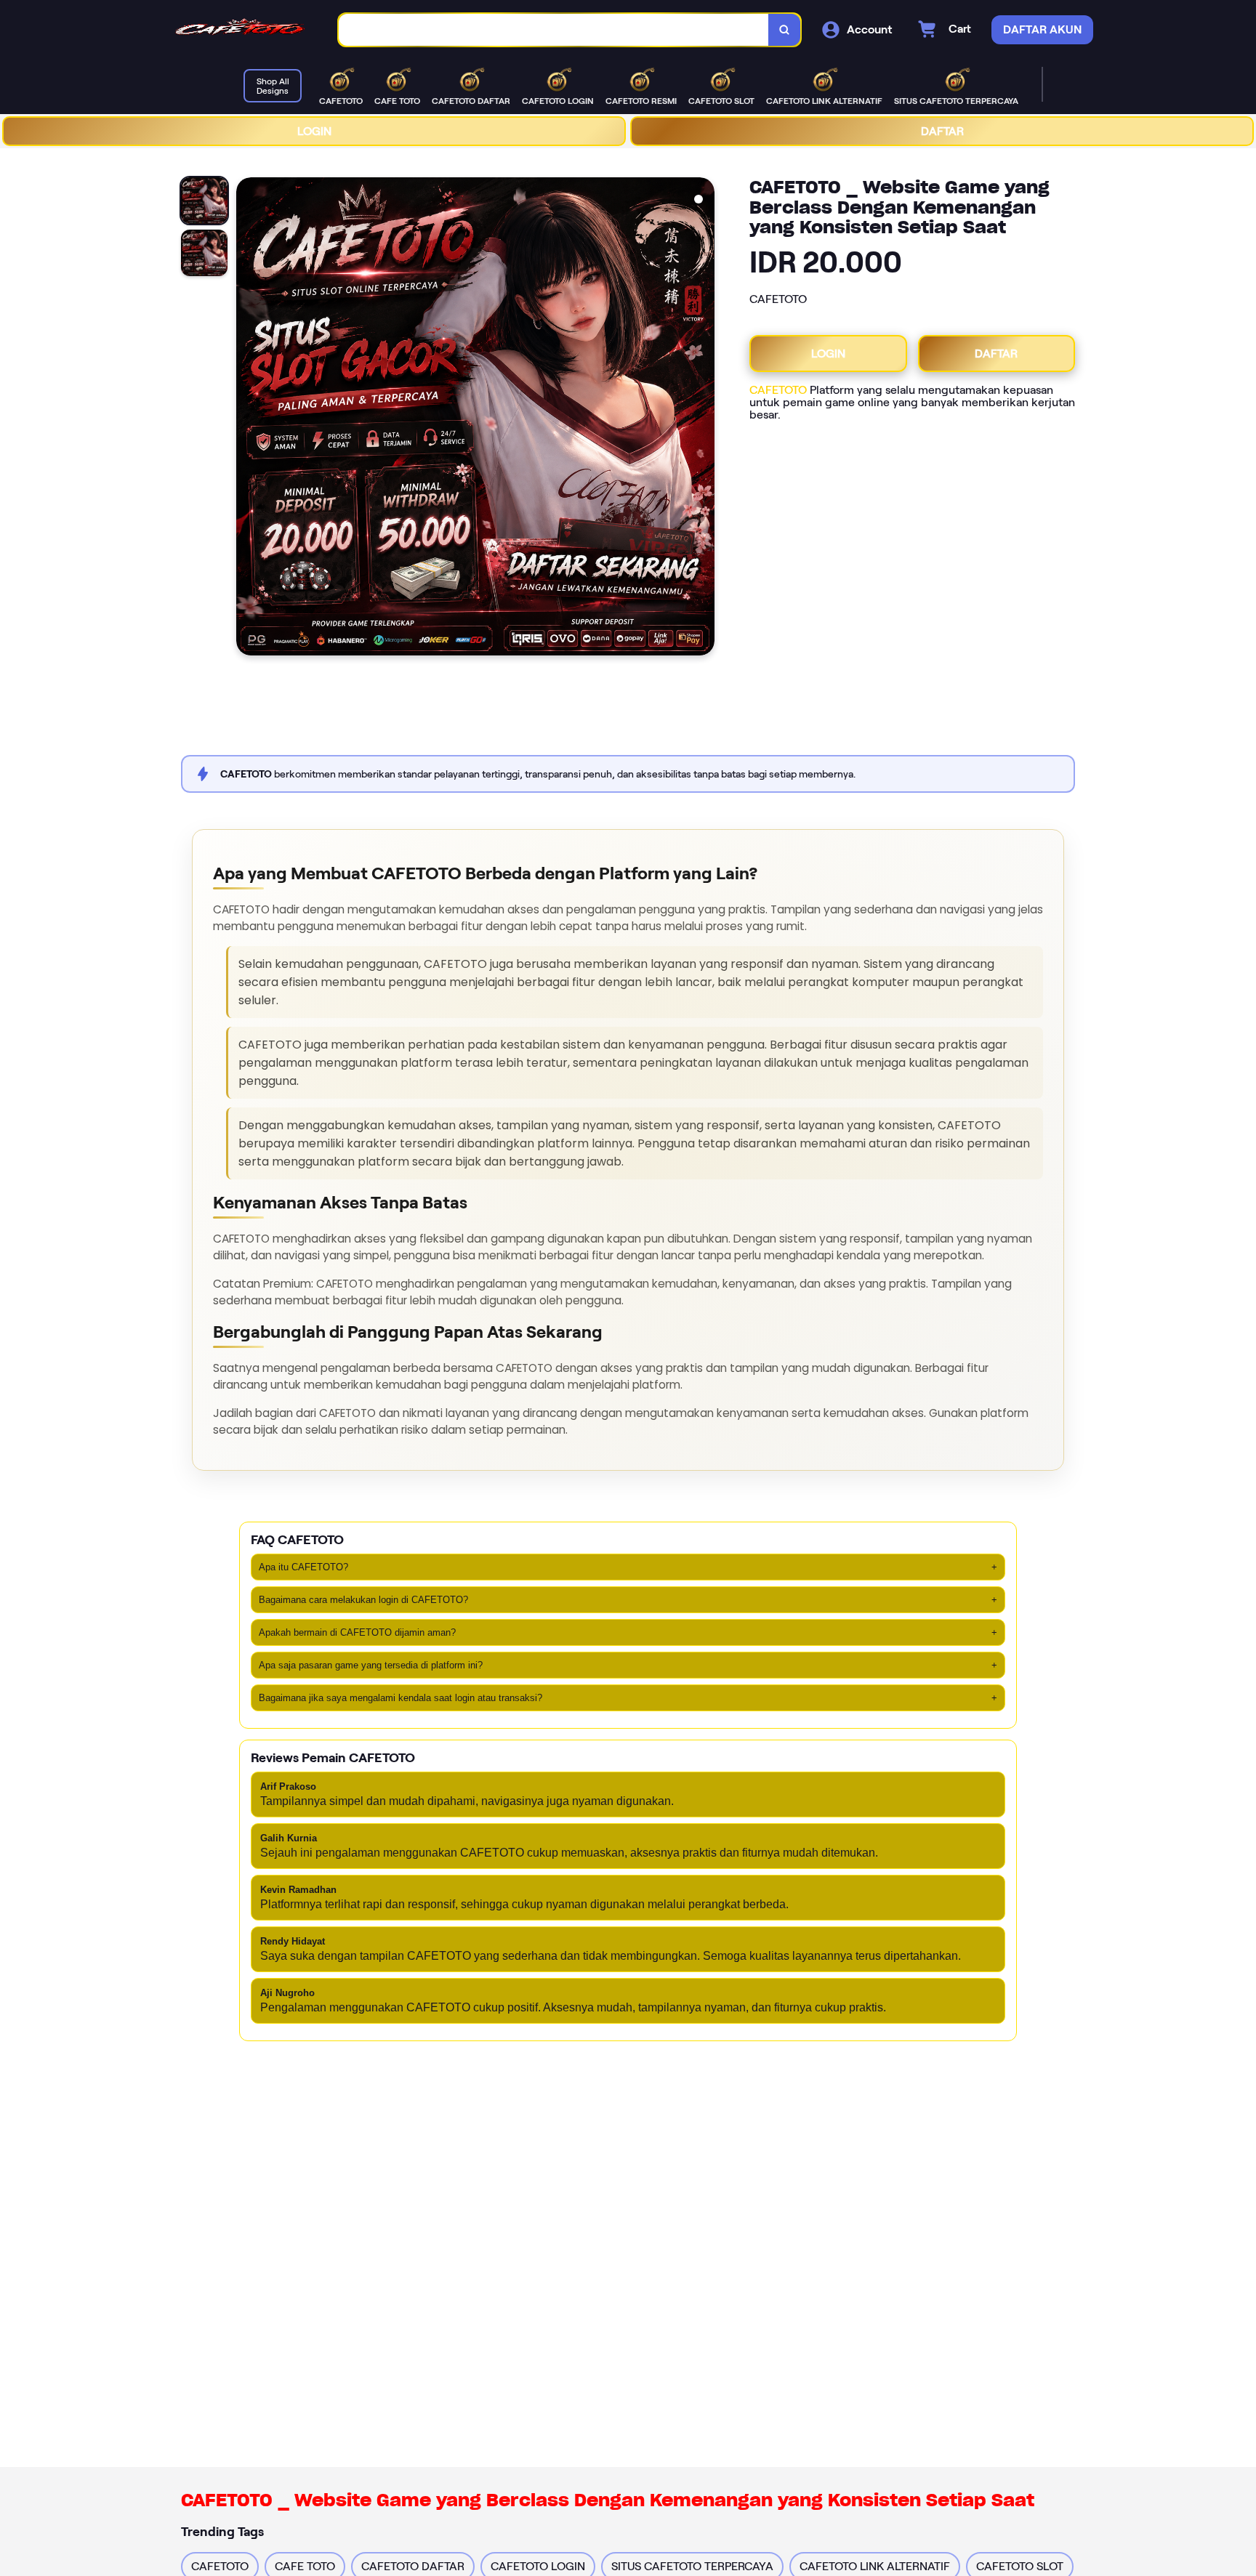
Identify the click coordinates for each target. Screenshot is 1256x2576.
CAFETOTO (778, 390)
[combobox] (554, 30)
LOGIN (314, 131)
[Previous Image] (248, 419)
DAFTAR (942, 131)
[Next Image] (703, 419)
